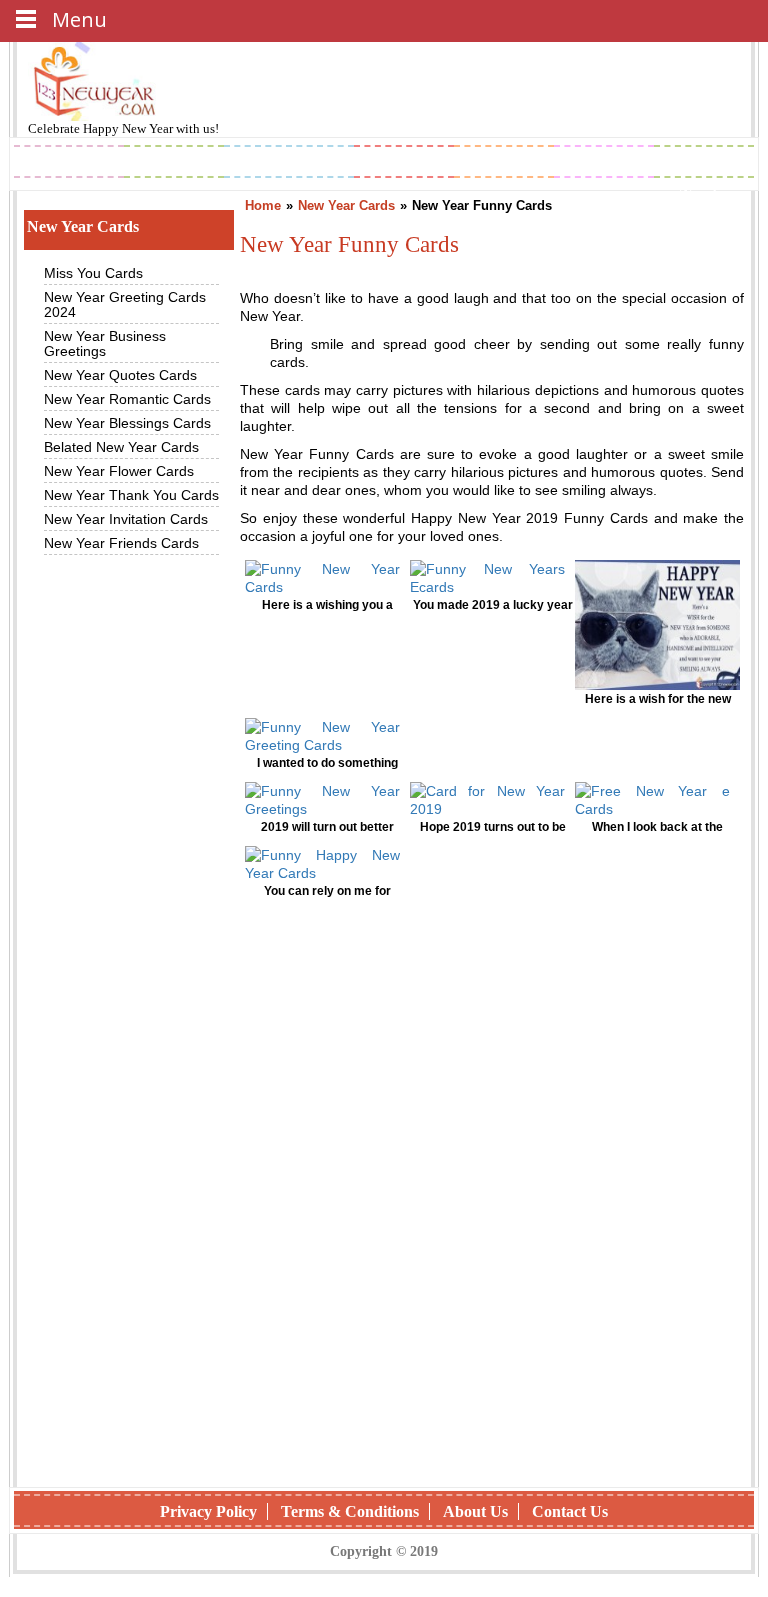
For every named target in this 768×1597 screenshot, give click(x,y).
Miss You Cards (93, 273)
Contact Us (570, 1511)
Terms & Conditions (350, 1511)
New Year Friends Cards (121, 543)
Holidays (505, 163)
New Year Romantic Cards (127, 399)
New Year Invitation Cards (126, 519)
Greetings (289, 163)
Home (263, 205)
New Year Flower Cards (119, 471)
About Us (475, 1511)
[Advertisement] (492, 1081)
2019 (69, 163)
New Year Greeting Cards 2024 (125, 304)
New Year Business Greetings (105, 343)
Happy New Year (129, 128)
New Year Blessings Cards (127, 423)
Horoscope (409, 163)
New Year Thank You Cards (131, 495)
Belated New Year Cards (121, 447)
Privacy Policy (208, 1511)
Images (174, 163)
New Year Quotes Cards (120, 375)
